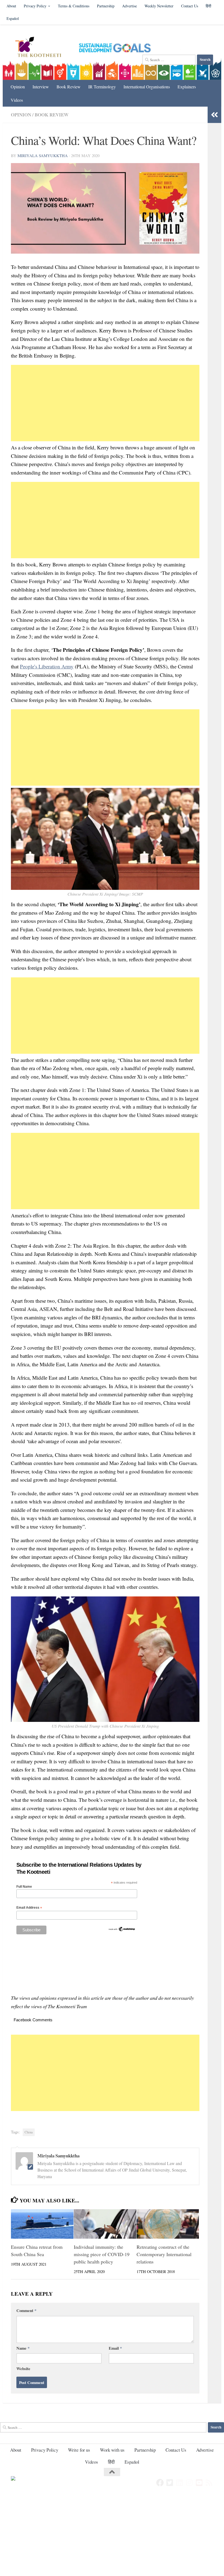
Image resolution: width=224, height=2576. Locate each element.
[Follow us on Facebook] (160, 2483)
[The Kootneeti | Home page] (42, 48)
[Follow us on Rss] (209, 2483)
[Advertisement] (105, 403)
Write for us (79, 2450)
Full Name (24, 1887)
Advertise (129, 6)
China (29, 2132)
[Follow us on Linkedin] (180, 2483)
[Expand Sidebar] (214, 115)
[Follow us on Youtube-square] (199, 2483)
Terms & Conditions (74, 6)
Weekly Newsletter (159, 6)
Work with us (112, 2450)
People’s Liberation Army (47, 666)
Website (23, 2368)
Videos (17, 100)
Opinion (18, 87)
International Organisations (147, 87)
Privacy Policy (35, 6)
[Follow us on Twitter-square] (170, 2483)
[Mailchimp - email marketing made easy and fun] (122, 1931)
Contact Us (190, 6)
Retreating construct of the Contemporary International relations (164, 2254)
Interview (41, 87)
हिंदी (111, 2462)
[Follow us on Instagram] (190, 2483)
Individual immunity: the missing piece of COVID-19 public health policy (102, 2254)
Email (115, 2348)
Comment (26, 2310)
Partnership (106, 6)
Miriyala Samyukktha (43, 155)
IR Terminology (102, 87)
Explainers (187, 87)
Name (23, 2348)
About (11, 6)
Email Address (29, 1908)
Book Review (69, 87)
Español (13, 18)
